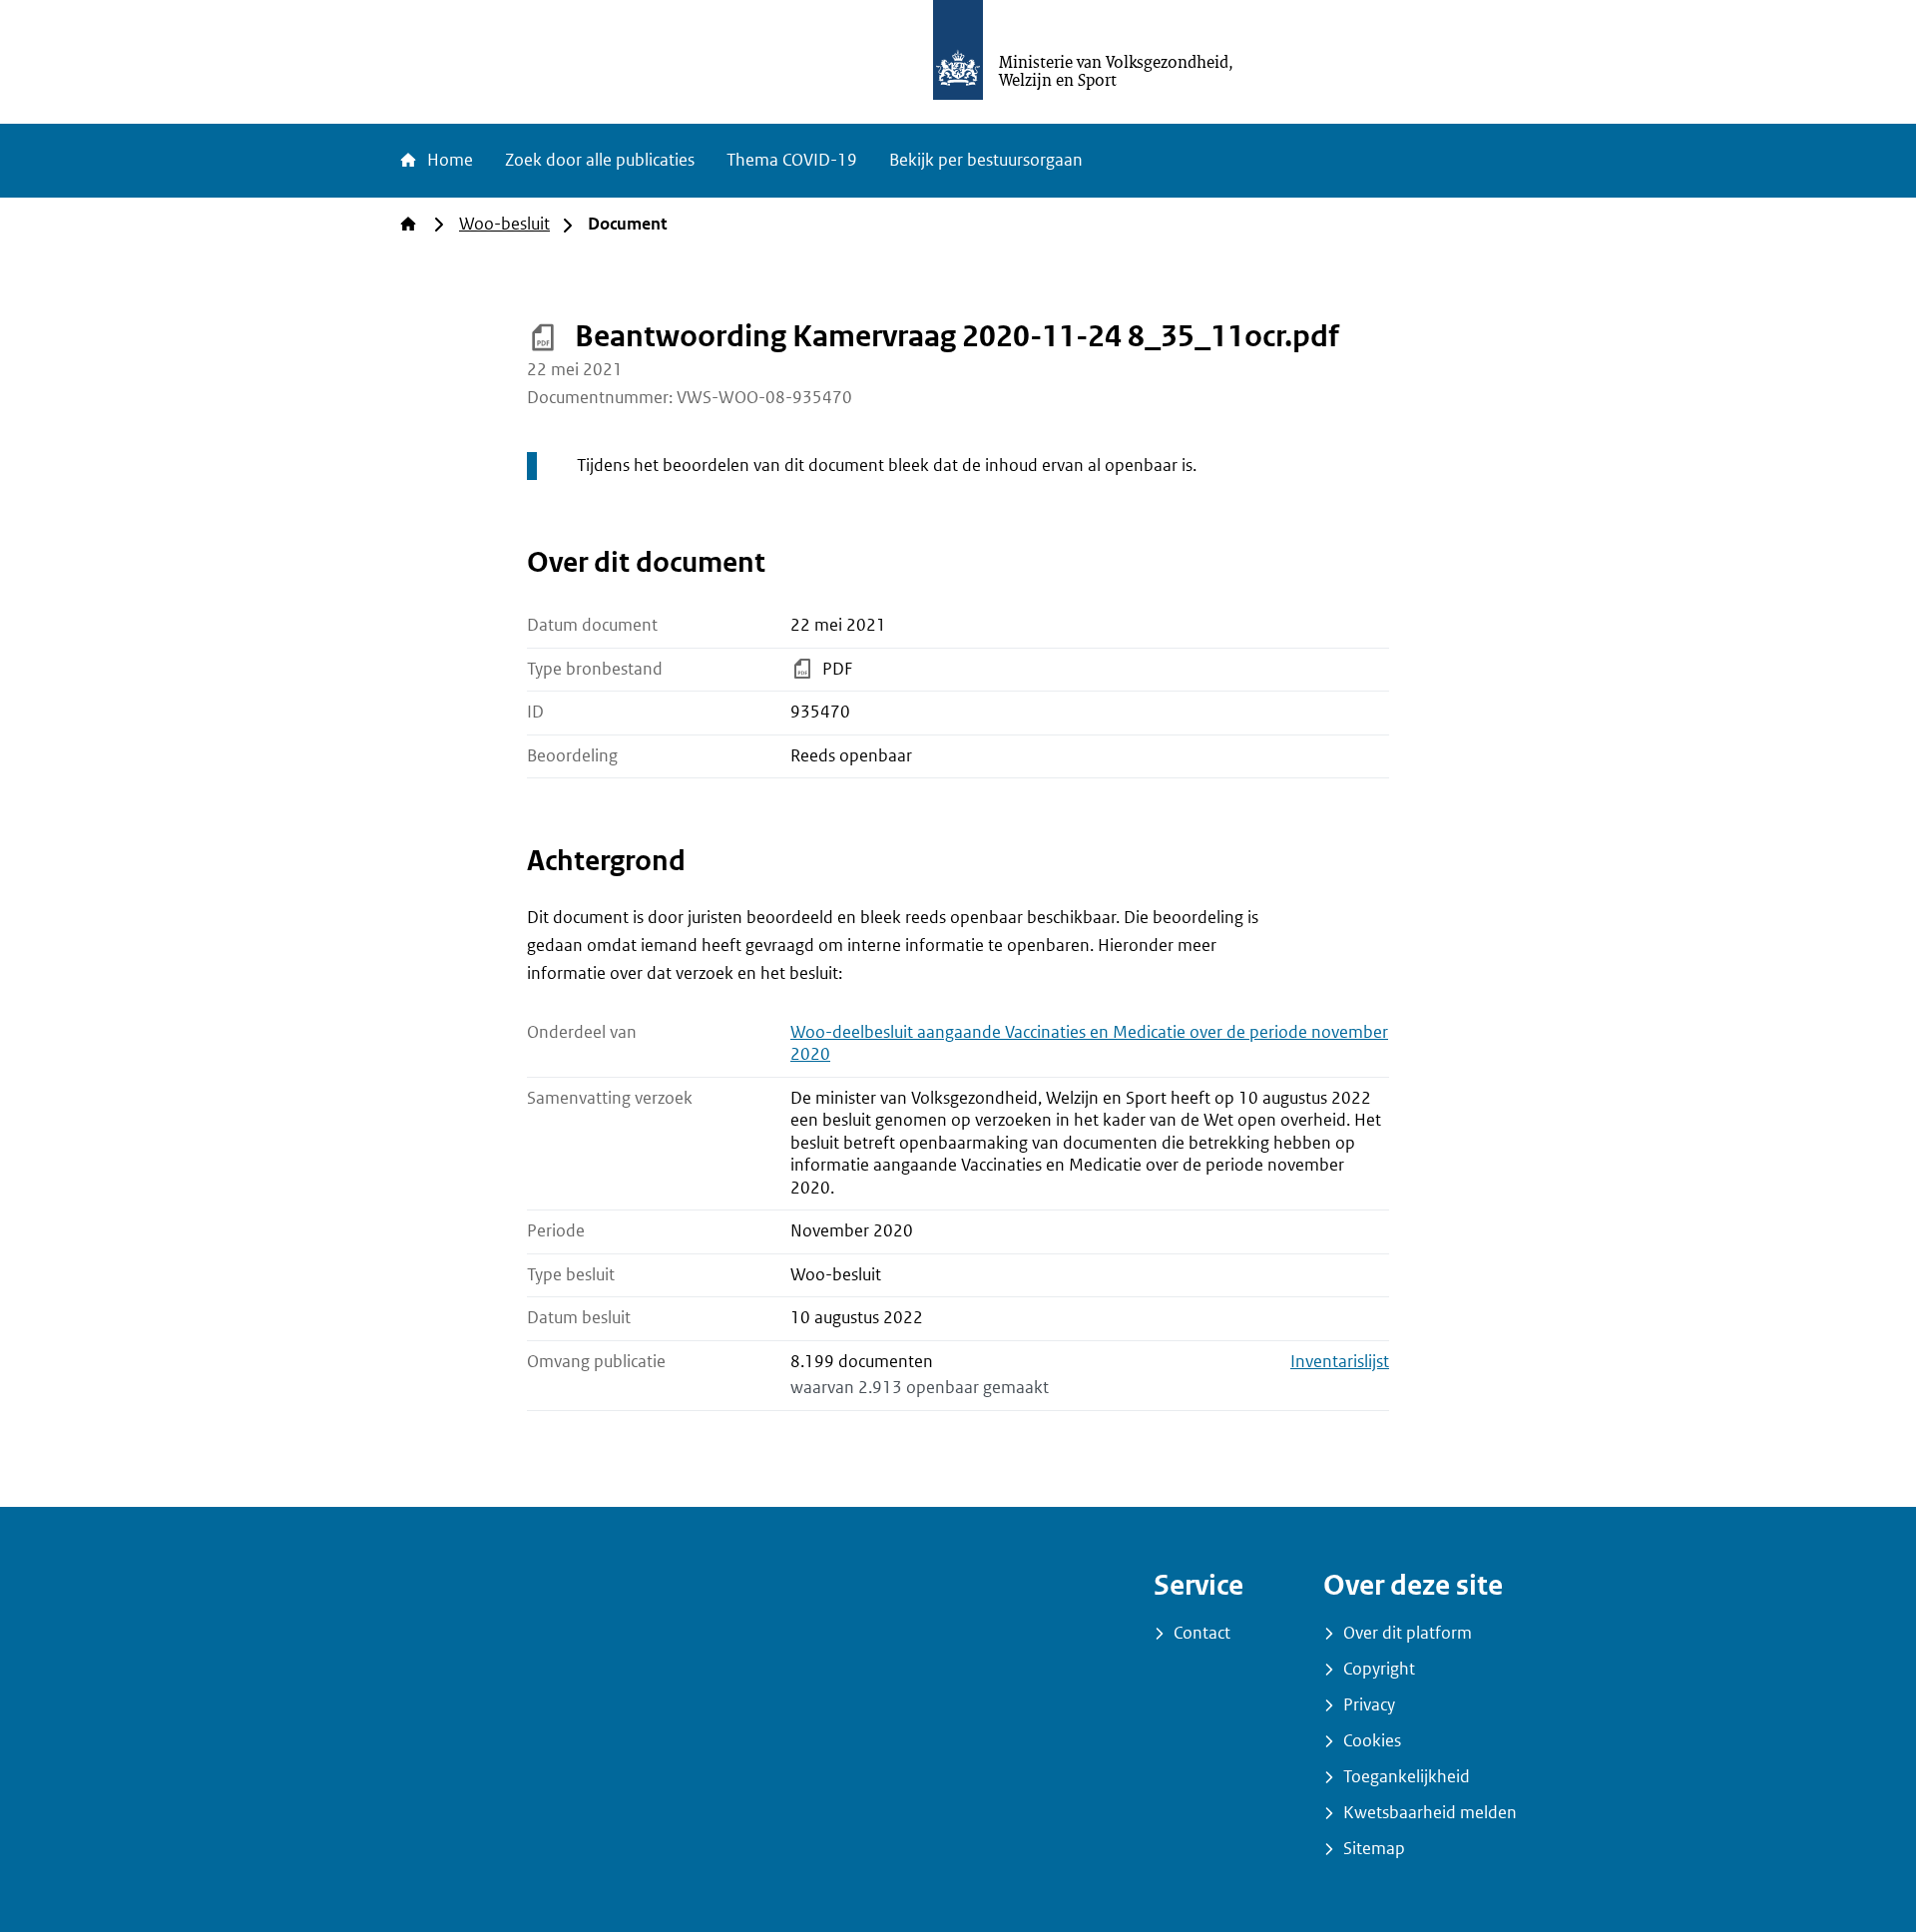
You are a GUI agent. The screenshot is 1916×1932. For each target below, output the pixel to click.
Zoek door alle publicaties (600, 160)
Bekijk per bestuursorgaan (986, 160)
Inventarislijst (1340, 1362)
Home (448, 160)
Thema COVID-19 (792, 160)
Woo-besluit (504, 224)
